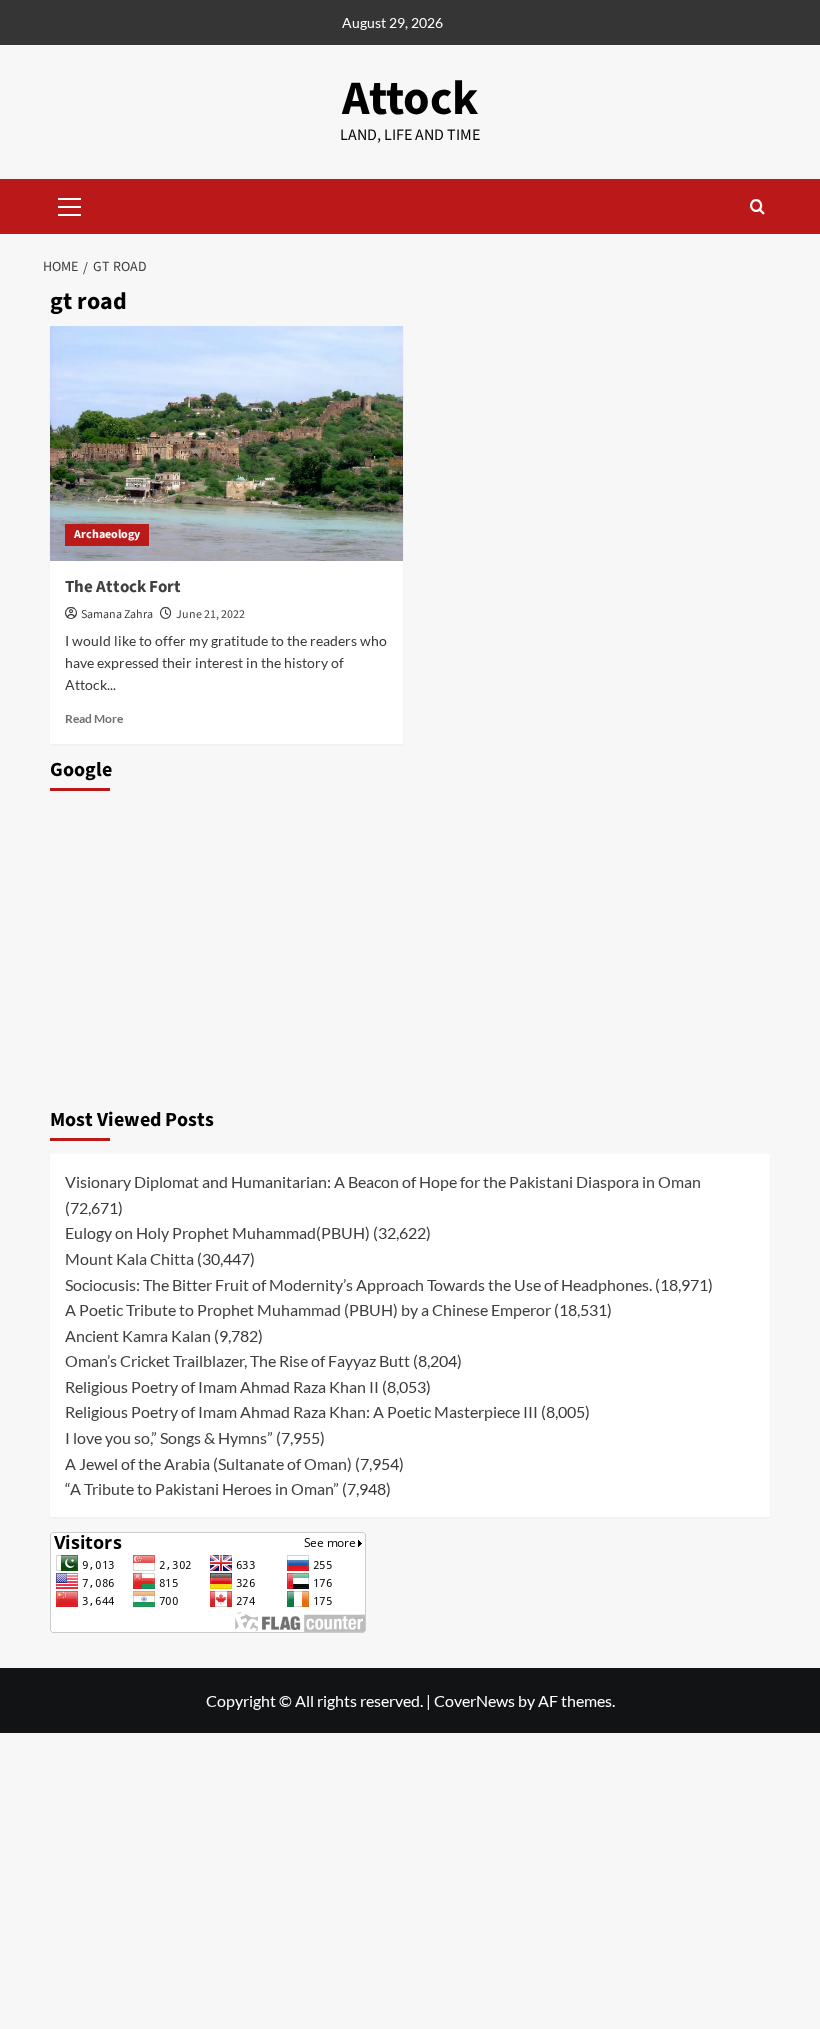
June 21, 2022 (210, 614)
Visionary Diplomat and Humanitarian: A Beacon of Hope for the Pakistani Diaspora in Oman (383, 1181)
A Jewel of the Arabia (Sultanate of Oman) (208, 1463)
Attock (410, 99)
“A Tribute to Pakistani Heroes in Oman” (202, 1488)
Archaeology (107, 534)
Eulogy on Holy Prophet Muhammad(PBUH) (217, 1232)
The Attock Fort (123, 587)
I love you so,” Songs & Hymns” (169, 1437)
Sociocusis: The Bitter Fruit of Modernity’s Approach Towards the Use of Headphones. (358, 1284)
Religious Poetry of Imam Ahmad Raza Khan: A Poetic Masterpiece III (301, 1411)
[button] (70, 204)
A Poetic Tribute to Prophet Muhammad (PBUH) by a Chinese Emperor (308, 1309)
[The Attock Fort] (226, 443)
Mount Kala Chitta (129, 1258)
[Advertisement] (410, 944)
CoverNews (474, 1700)
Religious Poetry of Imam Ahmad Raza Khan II (222, 1386)
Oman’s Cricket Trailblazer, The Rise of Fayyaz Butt (237, 1360)
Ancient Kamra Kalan (138, 1335)
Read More (94, 718)
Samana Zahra (117, 614)
